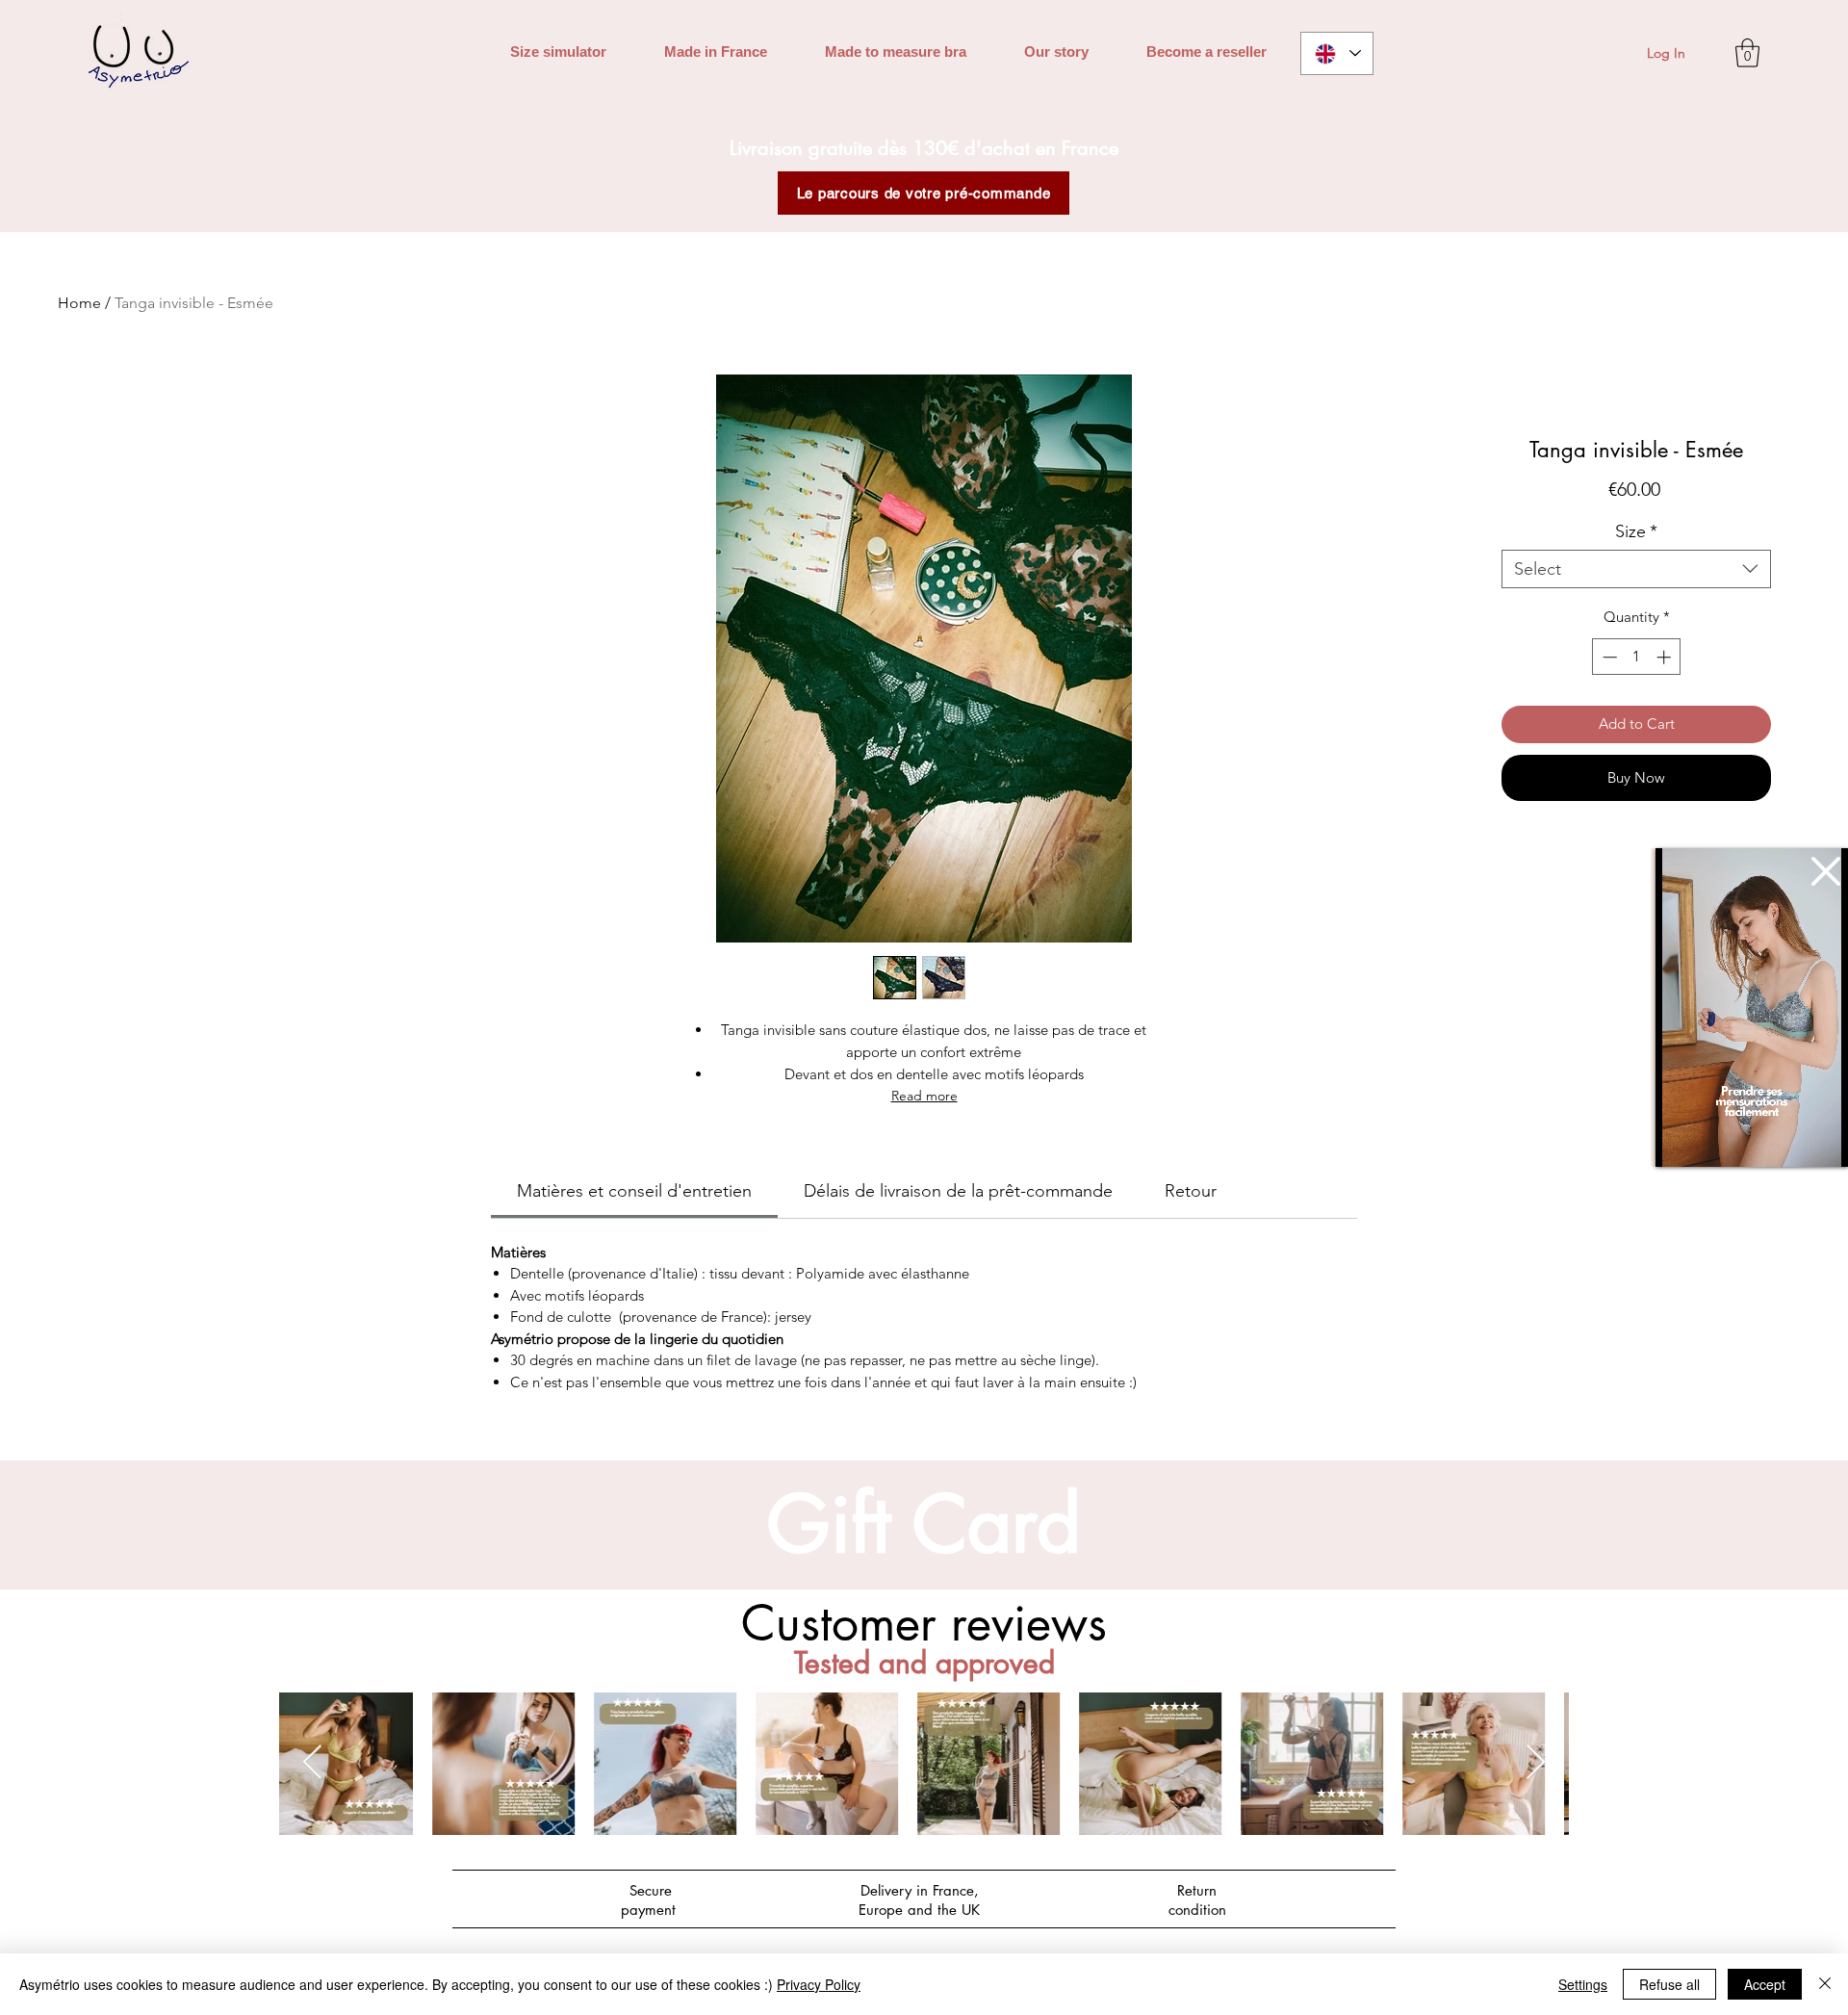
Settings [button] (1583, 1984)
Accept (1765, 1984)
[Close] (1825, 1984)
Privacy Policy (819, 1984)
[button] (1826, 871)
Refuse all (1669, 1984)
